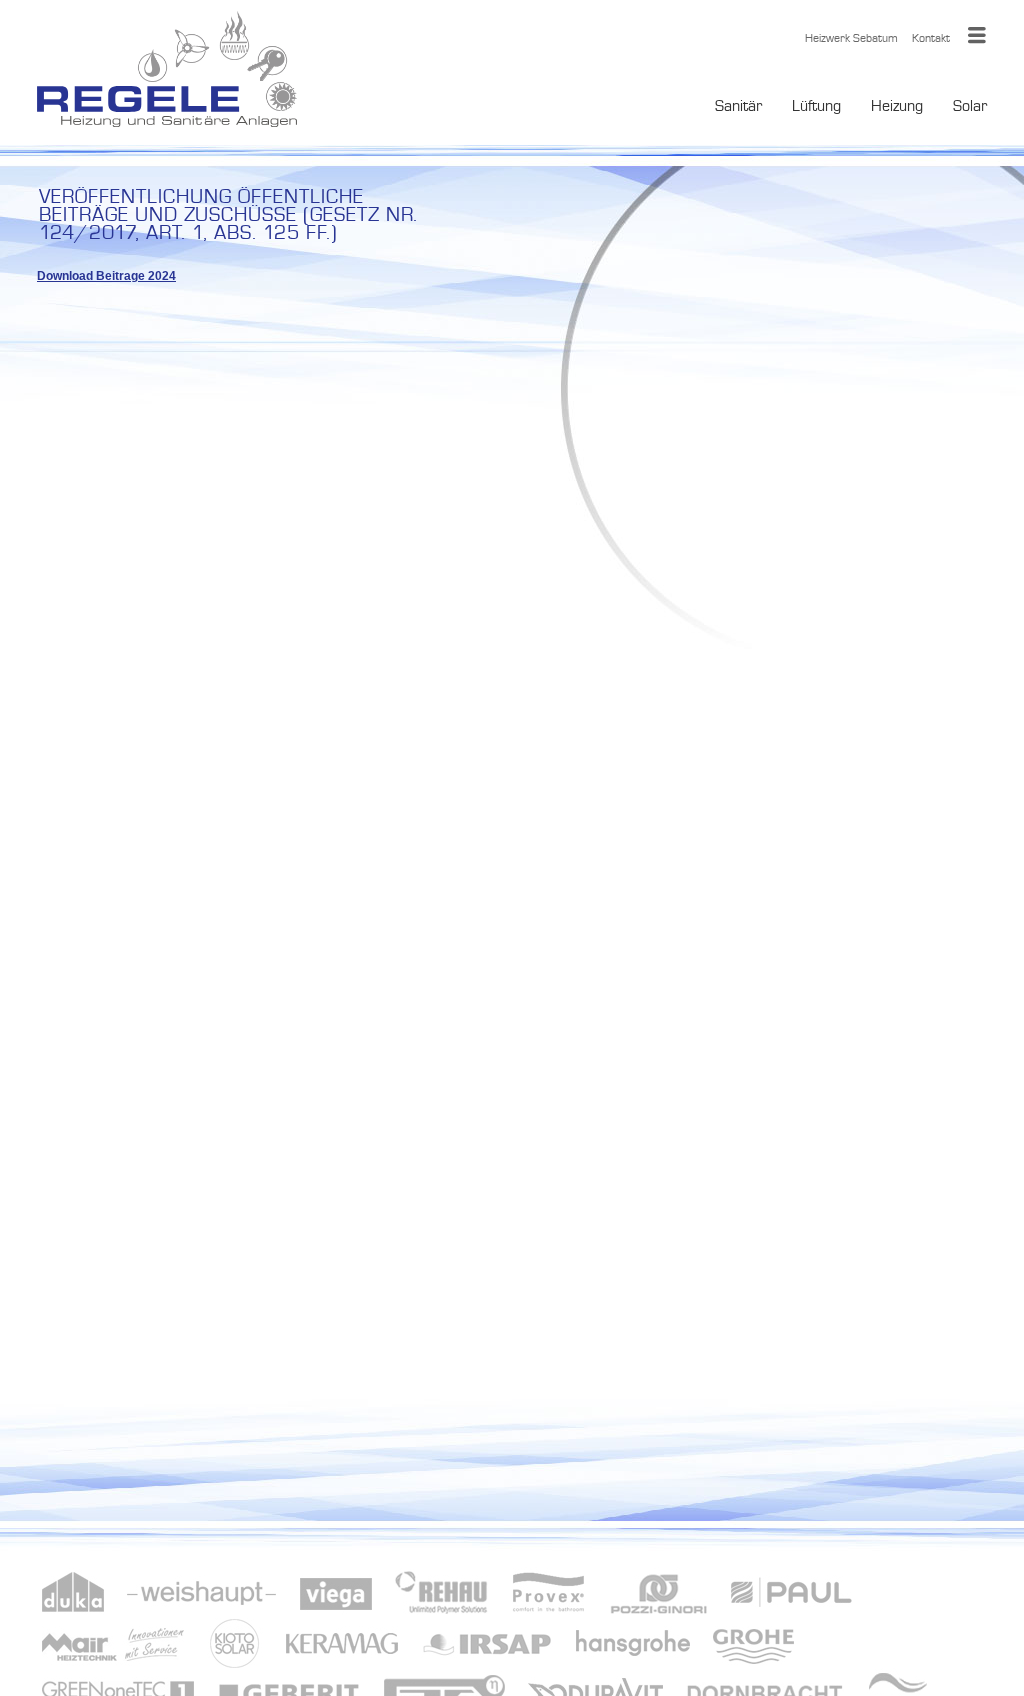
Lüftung (816, 105)
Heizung (897, 105)
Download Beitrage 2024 (106, 276)
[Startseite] (167, 72)
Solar (970, 105)
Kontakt (931, 38)
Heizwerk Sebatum (851, 38)
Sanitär (738, 105)
